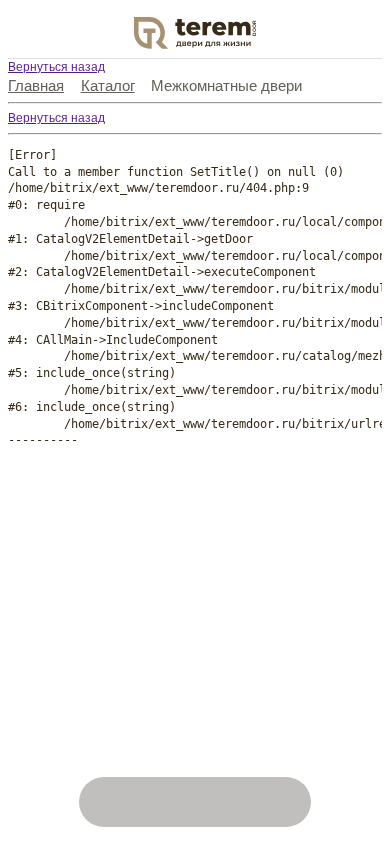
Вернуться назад (56, 67)
